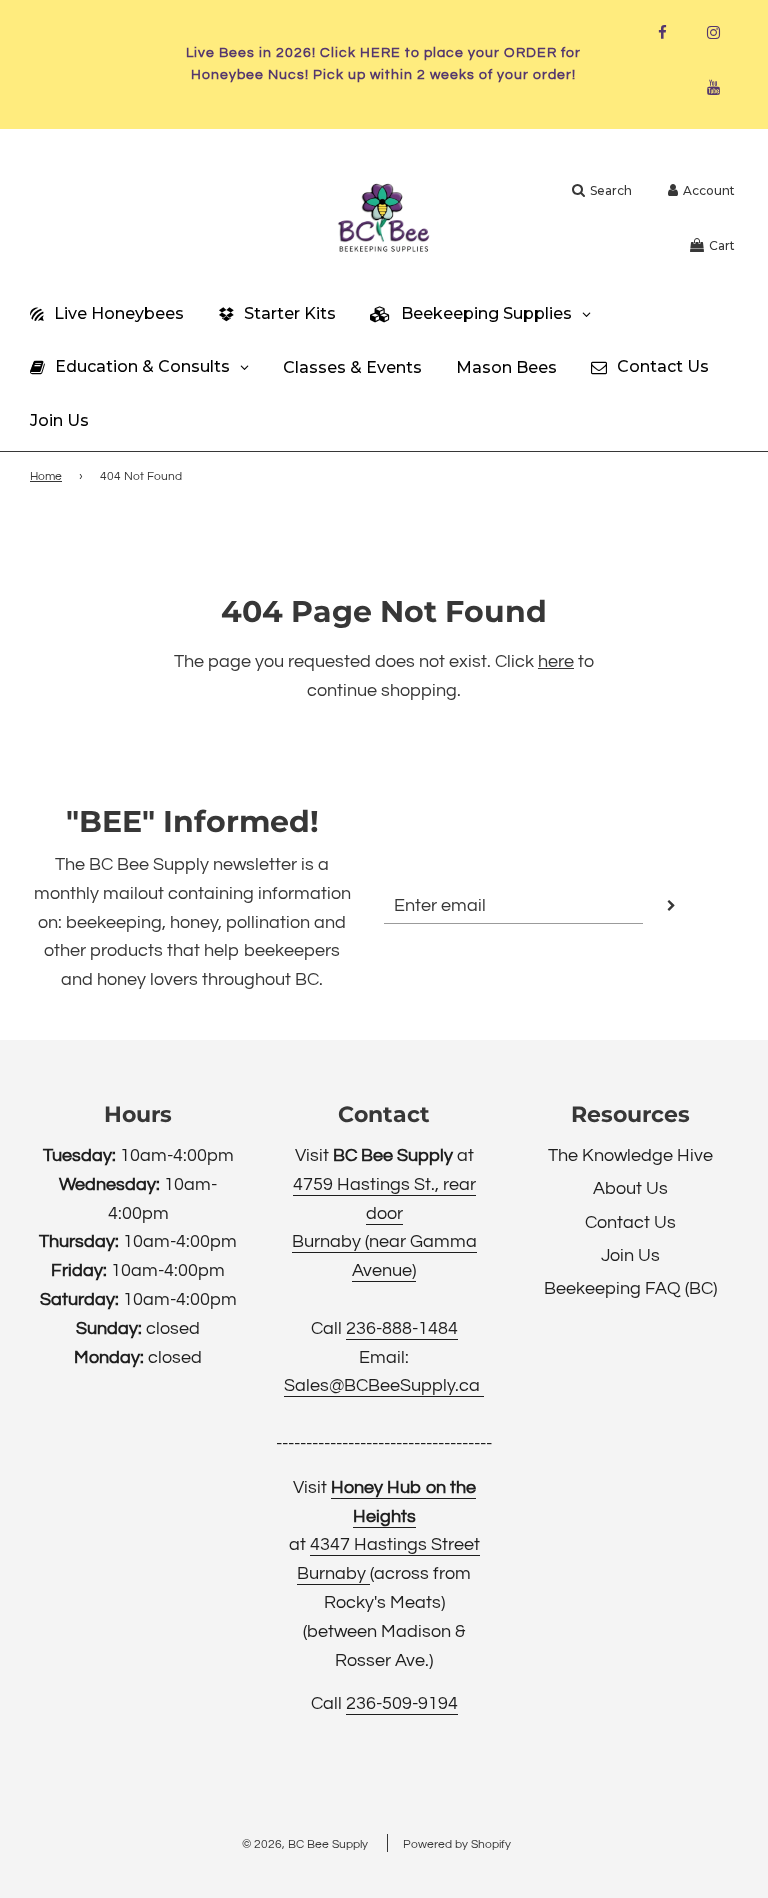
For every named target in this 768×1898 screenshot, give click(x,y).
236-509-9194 (402, 1703)
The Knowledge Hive (630, 1155)
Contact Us (630, 1222)
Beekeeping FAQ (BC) (630, 1288)
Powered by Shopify (457, 1844)
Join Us (630, 1255)
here (556, 661)
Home (46, 476)
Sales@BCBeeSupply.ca (384, 1385)
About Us (630, 1188)
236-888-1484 (402, 1328)
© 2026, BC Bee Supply (305, 1844)
